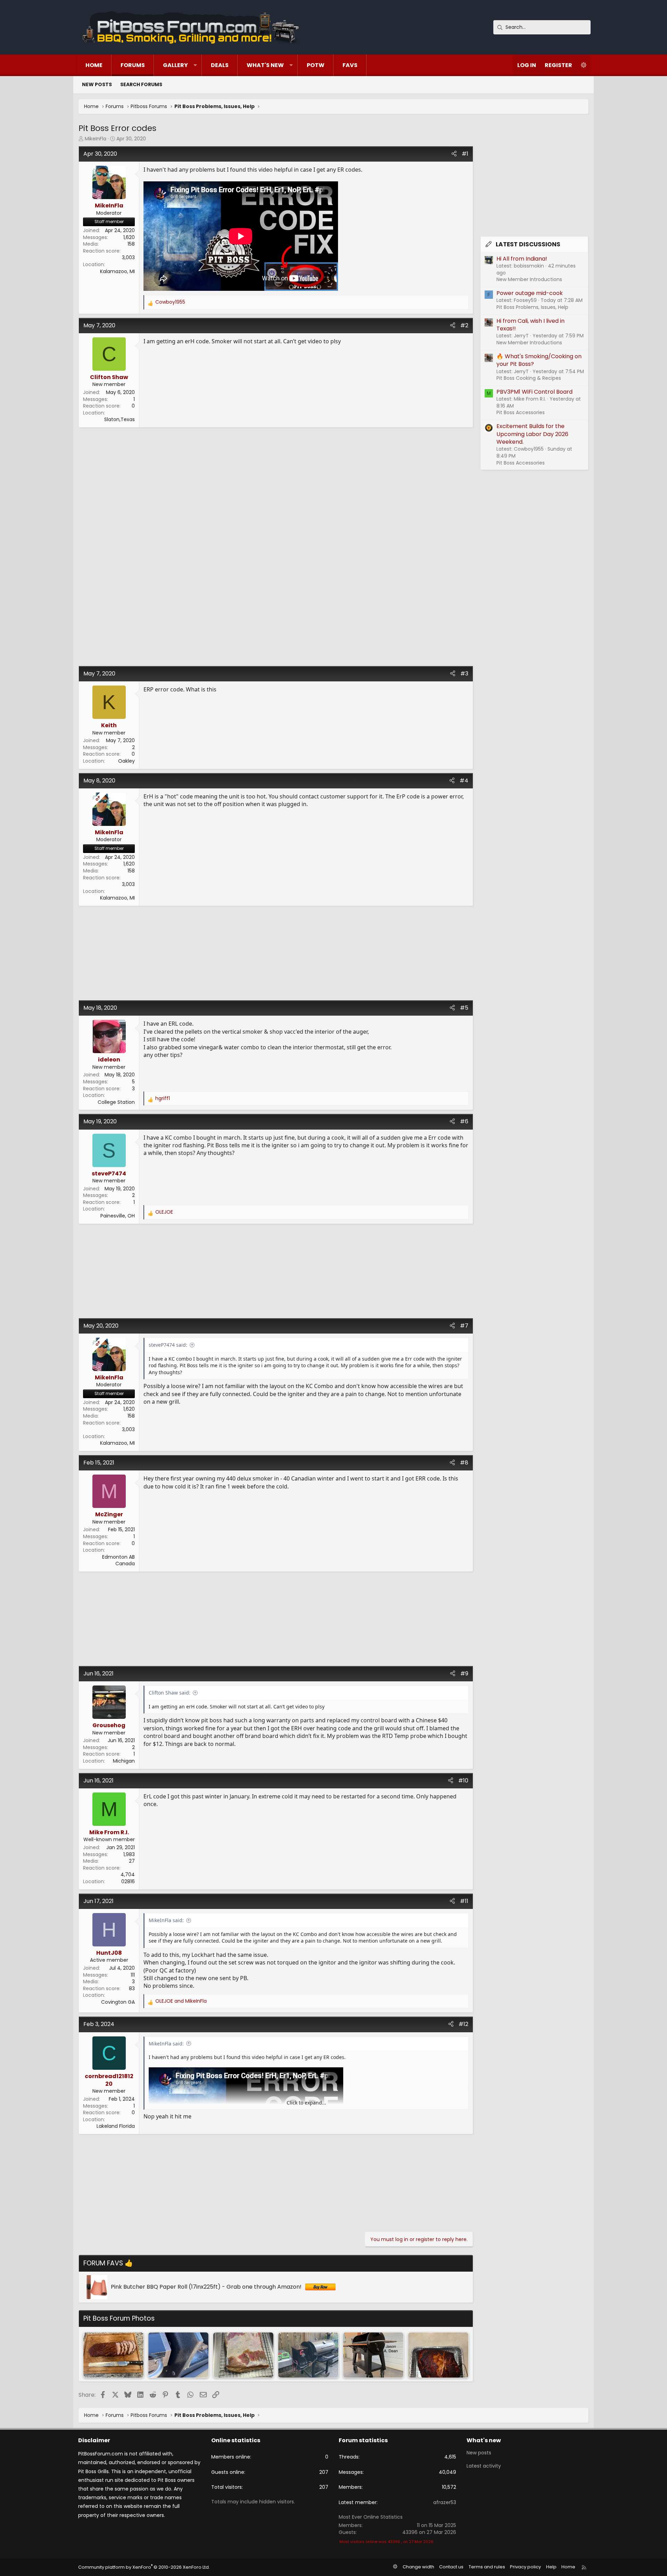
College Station (116, 1102)
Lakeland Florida (116, 2126)
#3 (464, 674)
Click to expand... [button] (306, 2103)
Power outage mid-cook (530, 293)
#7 (464, 1326)
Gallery (175, 65)
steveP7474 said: (168, 1345)
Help (551, 2567)
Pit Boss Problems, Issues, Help (532, 307)
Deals (220, 65)
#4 (464, 781)
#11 (464, 1901)
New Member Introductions (529, 279)
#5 (464, 1008)
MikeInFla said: (166, 1920)
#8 (464, 1463)
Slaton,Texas (120, 419)
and (181, 2001)
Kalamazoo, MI (117, 271)
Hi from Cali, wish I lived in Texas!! (530, 325)
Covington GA (118, 2002)
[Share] (454, 154)
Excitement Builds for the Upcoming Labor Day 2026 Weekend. (532, 434)
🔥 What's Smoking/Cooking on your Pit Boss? (539, 360)
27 (132, 1861)
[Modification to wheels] (373, 2355)
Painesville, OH (118, 1216)
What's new (265, 65)
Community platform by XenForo (144, 2567)
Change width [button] (418, 2567)
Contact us (451, 2567)
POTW (316, 65)
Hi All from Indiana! (522, 259)
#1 (465, 154)
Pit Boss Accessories (521, 412)
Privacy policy (525, 2567)
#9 (464, 1673)
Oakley (126, 761)
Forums (133, 65)
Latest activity (484, 2466)
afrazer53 (445, 2502)
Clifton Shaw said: (170, 1693)
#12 (463, 2024)
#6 (464, 1121)
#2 (464, 325)
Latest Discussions (528, 244)
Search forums (141, 84)
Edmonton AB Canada (118, 1560)
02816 (128, 1881)
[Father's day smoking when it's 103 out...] (308, 2355)
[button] (195, 65)
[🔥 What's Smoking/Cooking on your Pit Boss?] (113, 2355)
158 (131, 244)
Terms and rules (487, 2567)
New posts (97, 84)
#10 (463, 1781)
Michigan (124, 1761)
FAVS (350, 65)
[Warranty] (178, 2355)
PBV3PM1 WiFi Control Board (534, 392)
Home (94, 65)
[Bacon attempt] (243, 2355)
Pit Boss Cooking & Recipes (529, 378)
